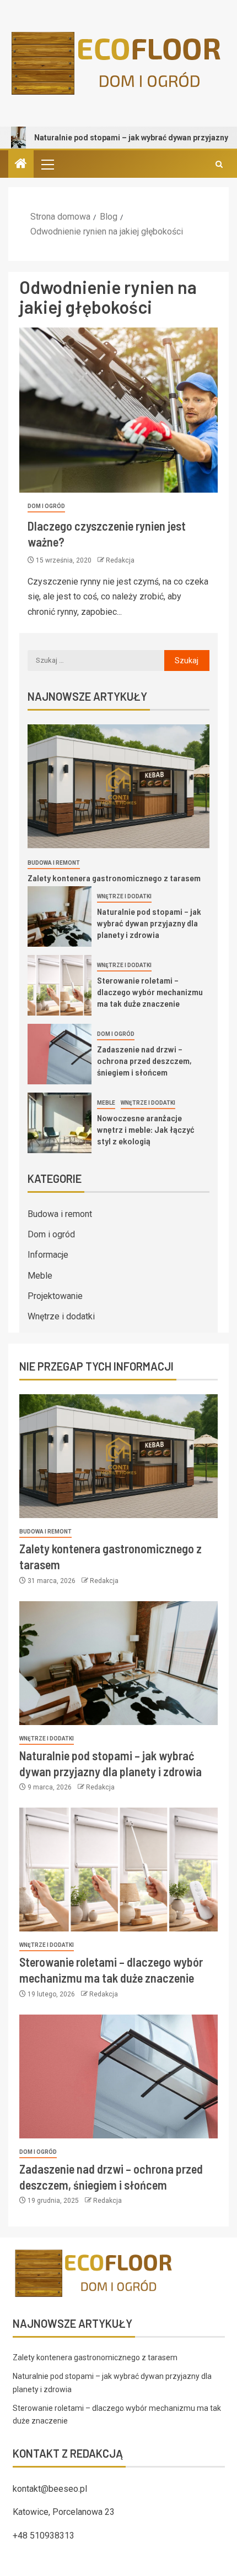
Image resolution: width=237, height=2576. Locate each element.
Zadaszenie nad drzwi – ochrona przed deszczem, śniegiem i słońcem (144, 1061)
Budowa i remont (54, 863)
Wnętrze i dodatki (124, 896)
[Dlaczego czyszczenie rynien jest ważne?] (118, 410)
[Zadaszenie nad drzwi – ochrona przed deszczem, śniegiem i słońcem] (60, 1054)
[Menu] (47, 164)
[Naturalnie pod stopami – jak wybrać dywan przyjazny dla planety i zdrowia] (60, 916)
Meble (106, 1103)
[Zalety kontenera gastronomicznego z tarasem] (118, 786)
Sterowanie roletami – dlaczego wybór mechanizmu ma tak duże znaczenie (150, 992)
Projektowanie (55, 1296)
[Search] (219, 164)
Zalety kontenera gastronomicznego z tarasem (114, 878)
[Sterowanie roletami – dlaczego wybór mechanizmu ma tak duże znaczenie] (60, 985)
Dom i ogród (46, 506)
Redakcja (120, 560)
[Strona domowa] (21, 165)
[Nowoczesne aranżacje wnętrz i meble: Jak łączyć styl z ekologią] (60, 1123)
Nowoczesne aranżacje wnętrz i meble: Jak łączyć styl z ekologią (146, 1129)
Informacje (48, 1255)
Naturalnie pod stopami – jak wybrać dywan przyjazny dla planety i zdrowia (149, 923)
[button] (47, 164)
